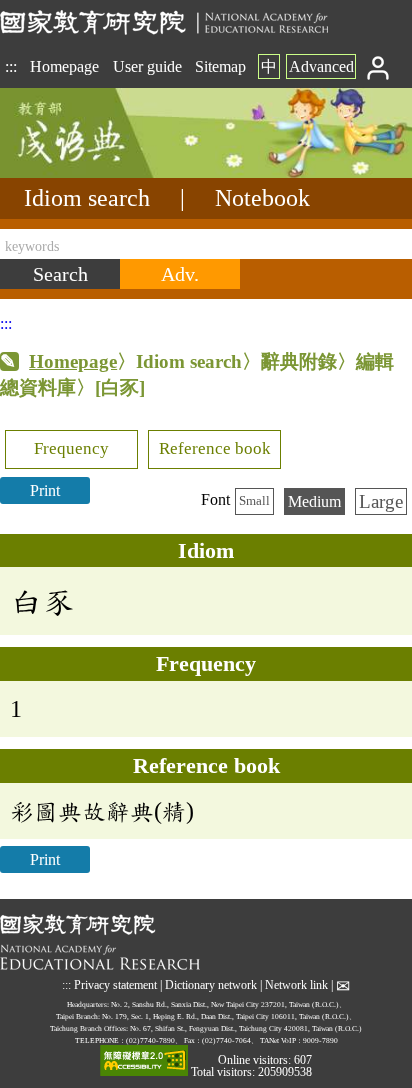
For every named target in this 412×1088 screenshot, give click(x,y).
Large (381, 501)
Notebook (262, 198)
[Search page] (100, 172)
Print (45, 490)
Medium (314, 501)
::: (11, 66)
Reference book (215, 448)
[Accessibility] (144, 1061)
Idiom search (87, 198)
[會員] (378, 66)
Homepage (64, 66)
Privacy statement (115, 985)
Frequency (71, 448)
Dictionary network (211, 985)
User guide (147, 66)
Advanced (321, 66)
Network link (296, 985)
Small (254, 501)
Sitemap (220, 66)
